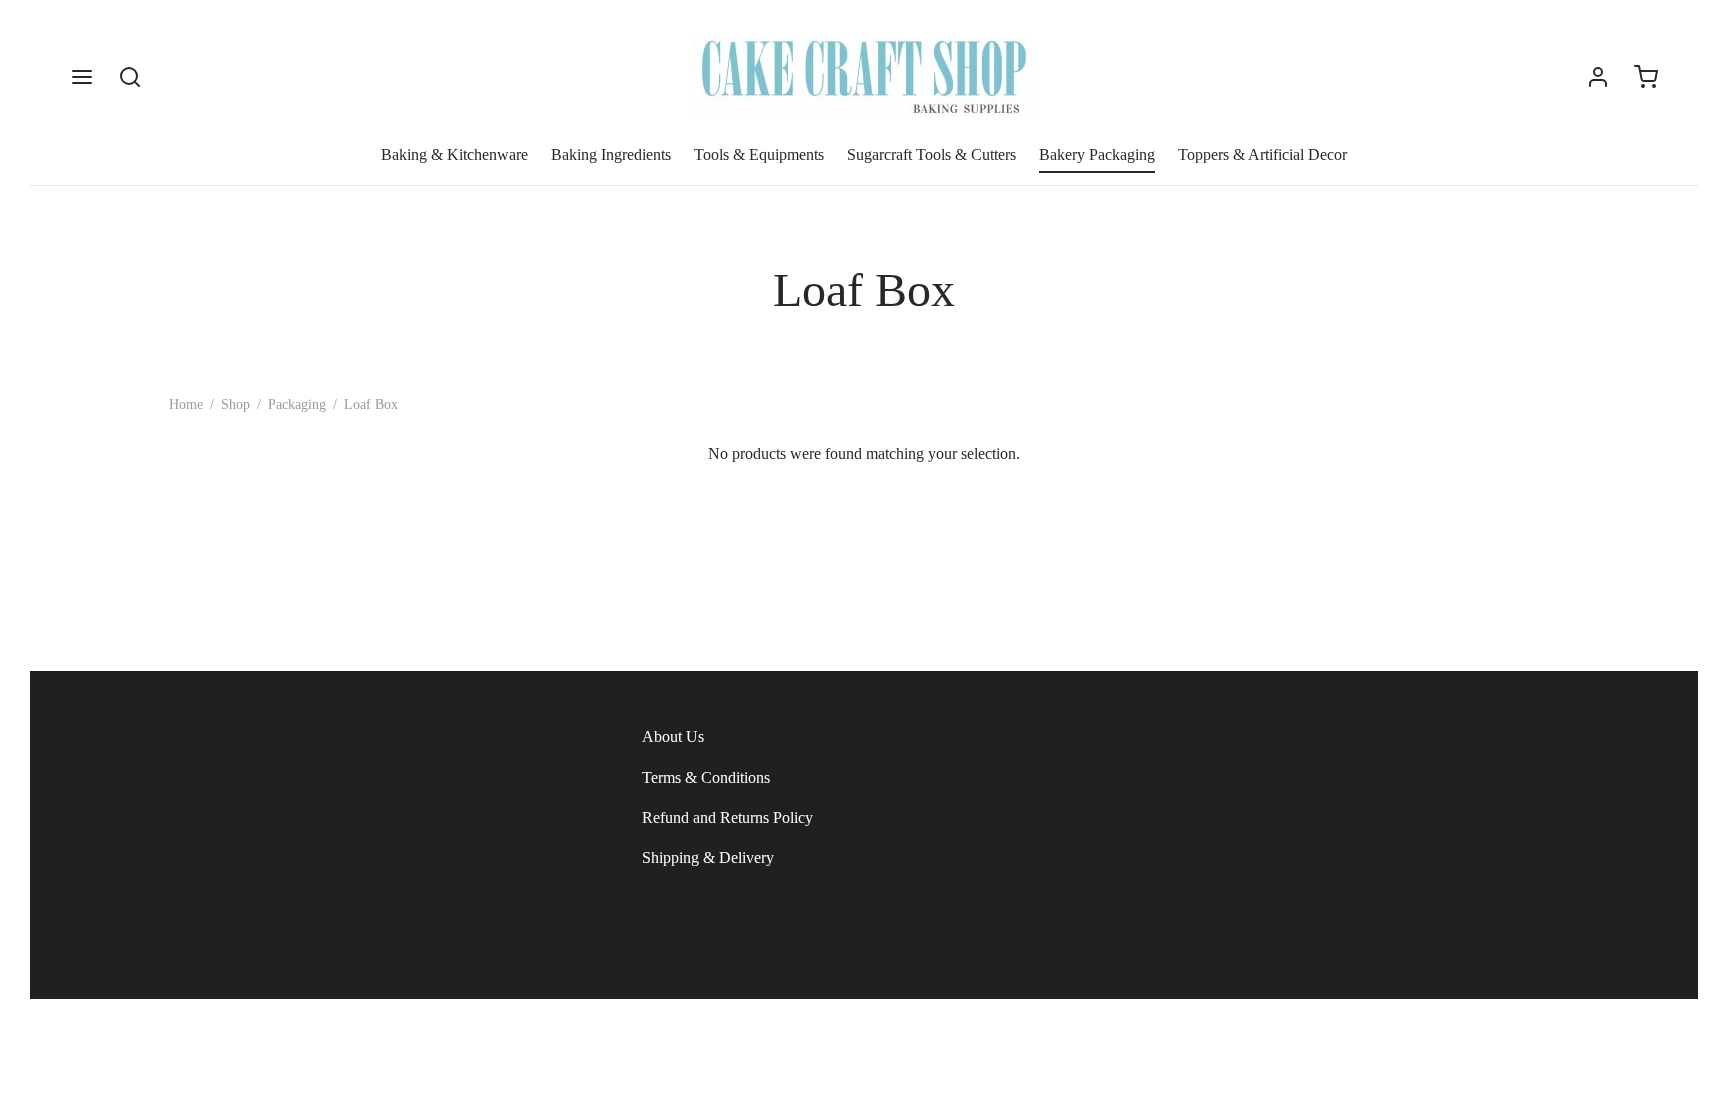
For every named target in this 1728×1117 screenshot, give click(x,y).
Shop (235, 404)
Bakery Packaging (1097, 154)
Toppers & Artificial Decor (1262, 154)
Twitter (292, 1048)
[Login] (1598, 77)
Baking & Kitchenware (454, 154)
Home (186, 404)
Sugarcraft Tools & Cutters (931, 154)
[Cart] (1646, 77)
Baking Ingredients (611, 154)
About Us (673, 736)
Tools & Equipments (759, 154)
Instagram (214, 1048)
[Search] (130, 77)
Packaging (297, 404)
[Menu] (82, 77)
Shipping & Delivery (708, 857)
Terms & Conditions (706, 777)
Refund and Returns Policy (727, 817)
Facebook (127, 1048)
